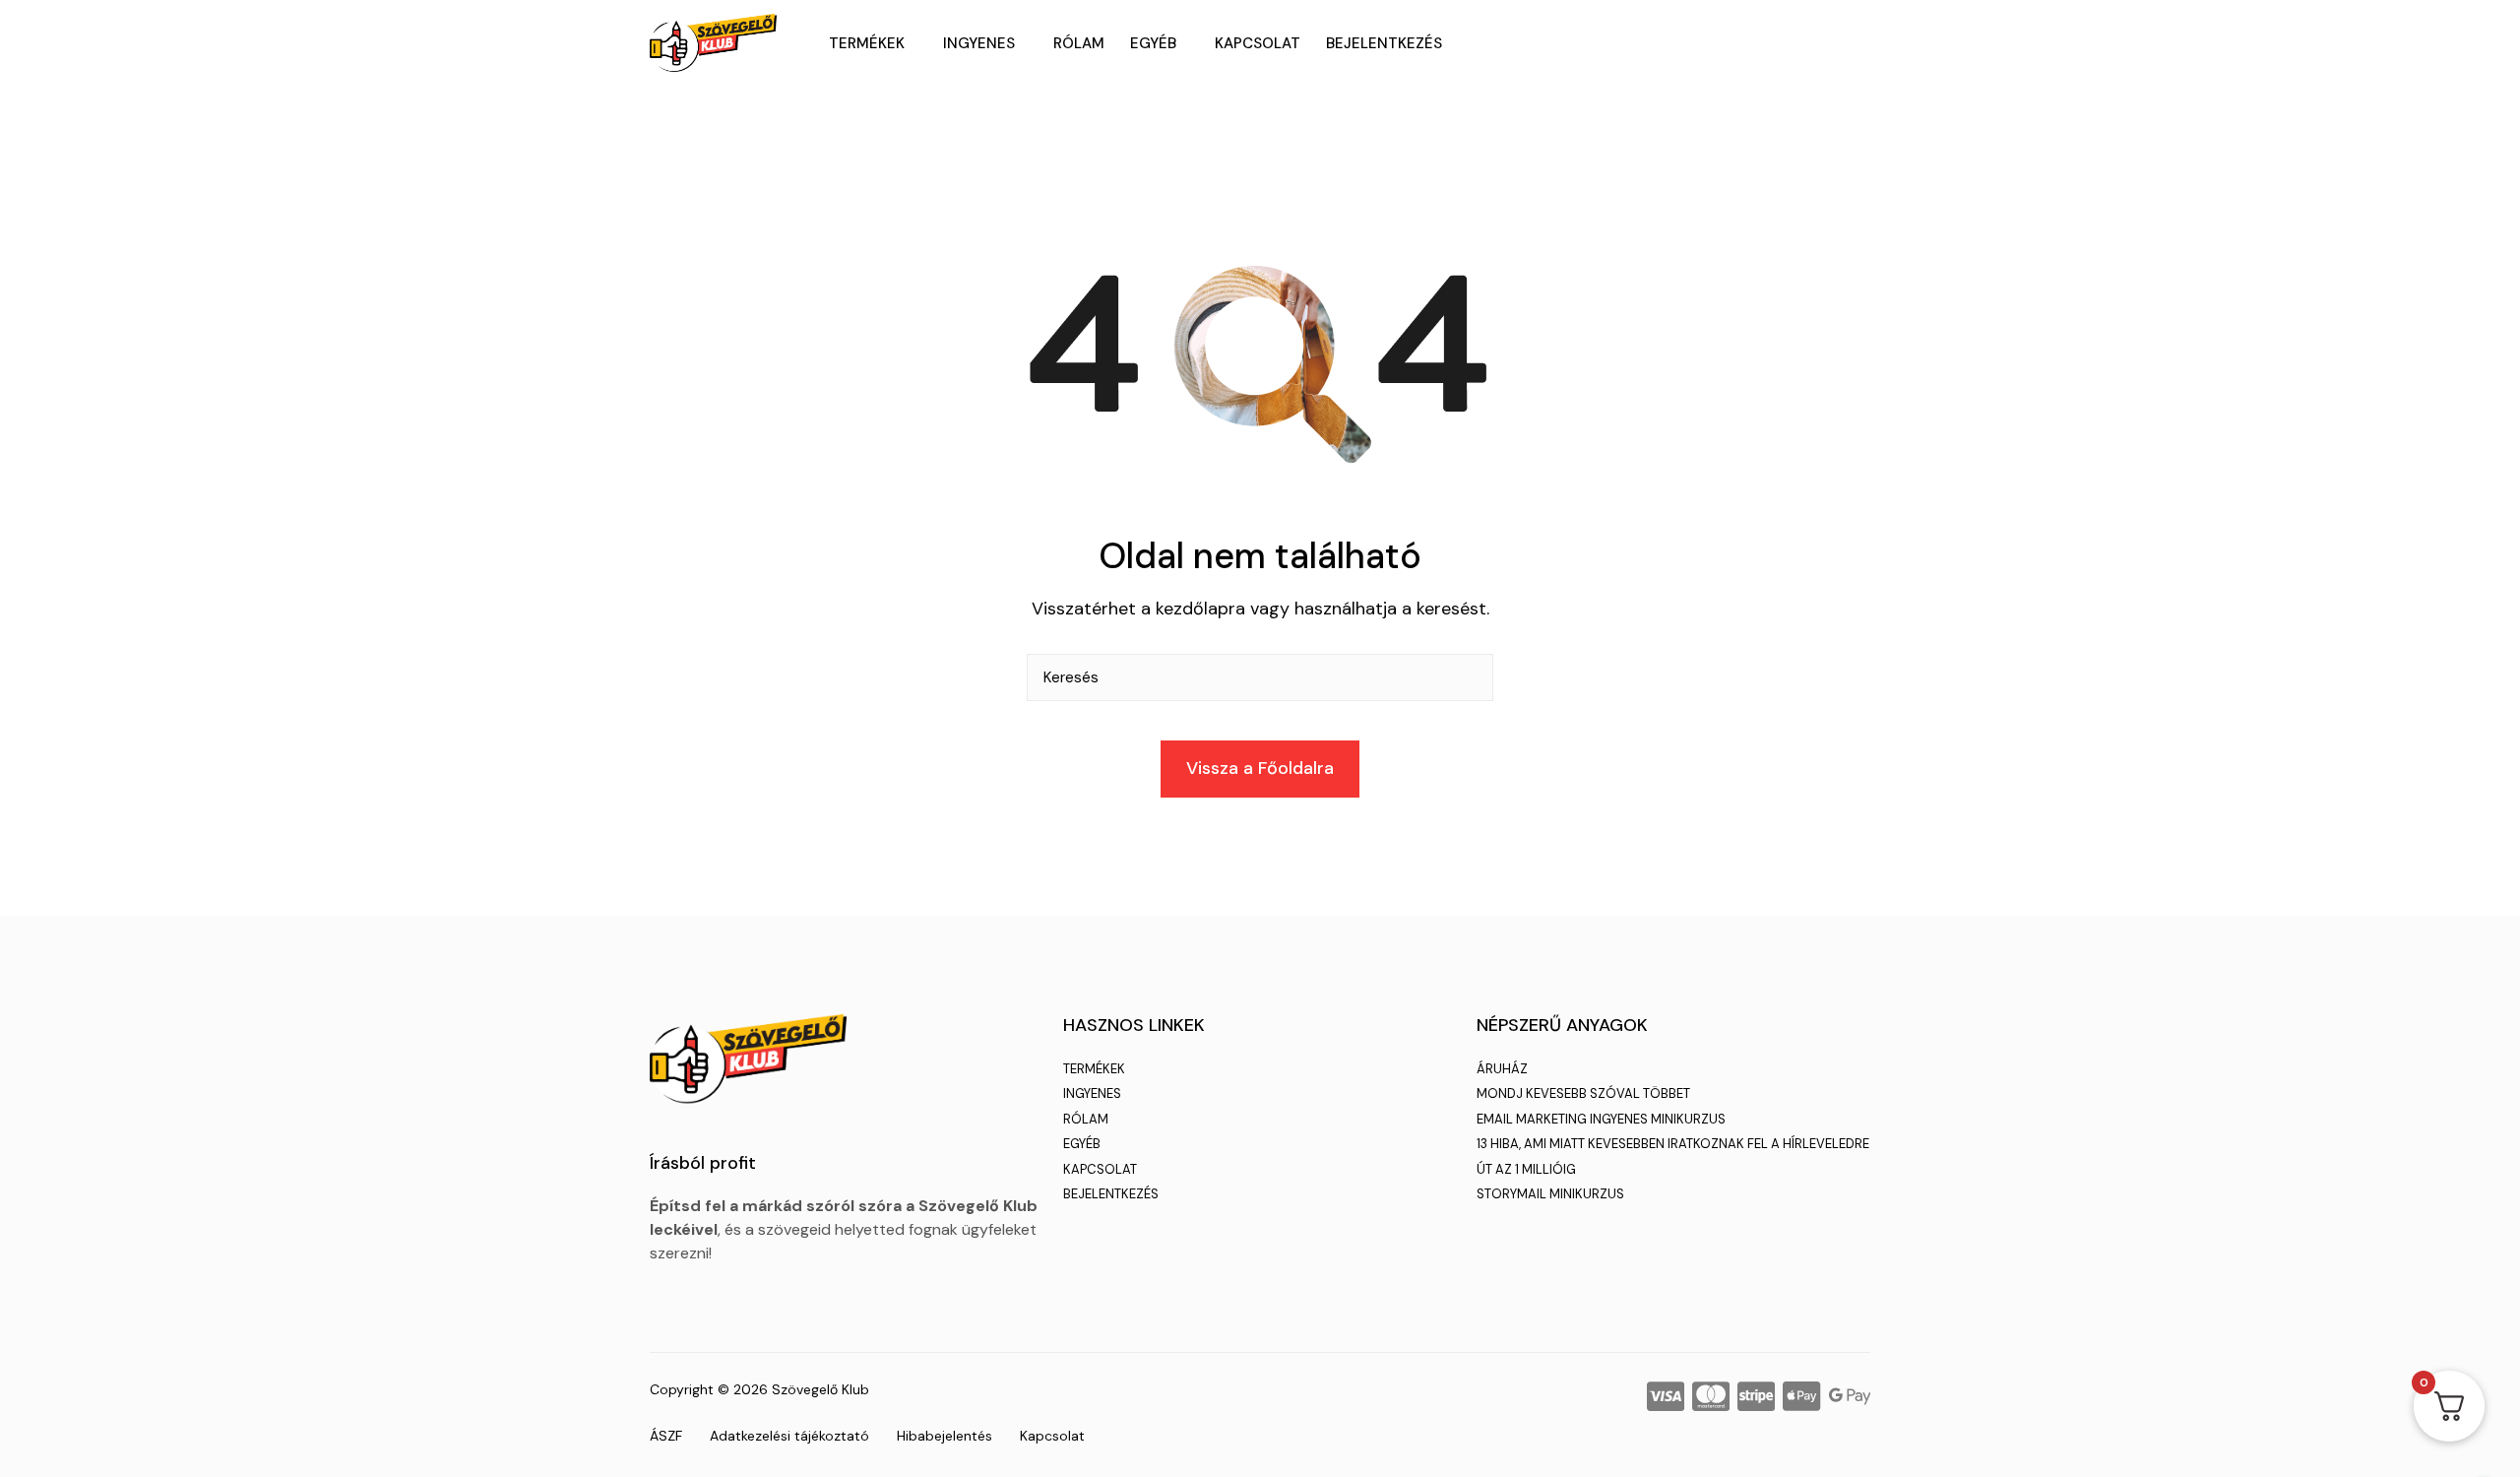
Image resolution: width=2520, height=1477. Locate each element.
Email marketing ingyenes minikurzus (1601, 1119)
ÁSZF (666, 1436)
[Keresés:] (1260, 685)
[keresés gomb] (1470, 677)
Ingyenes (979, 43)
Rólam (1079, 43)
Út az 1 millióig (1526, 1169)
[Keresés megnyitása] (1862, 43)
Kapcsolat (1258, 43)
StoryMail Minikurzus (1550, 1194)
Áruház (1502, 1069)
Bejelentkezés (1384, 43)
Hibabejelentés (945, 1436)
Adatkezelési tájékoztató (789, 1436)
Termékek (867, 43)
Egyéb (1153, 43)
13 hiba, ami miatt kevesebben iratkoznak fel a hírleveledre (1673, 1144)
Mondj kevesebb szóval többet (1583, 1093)
